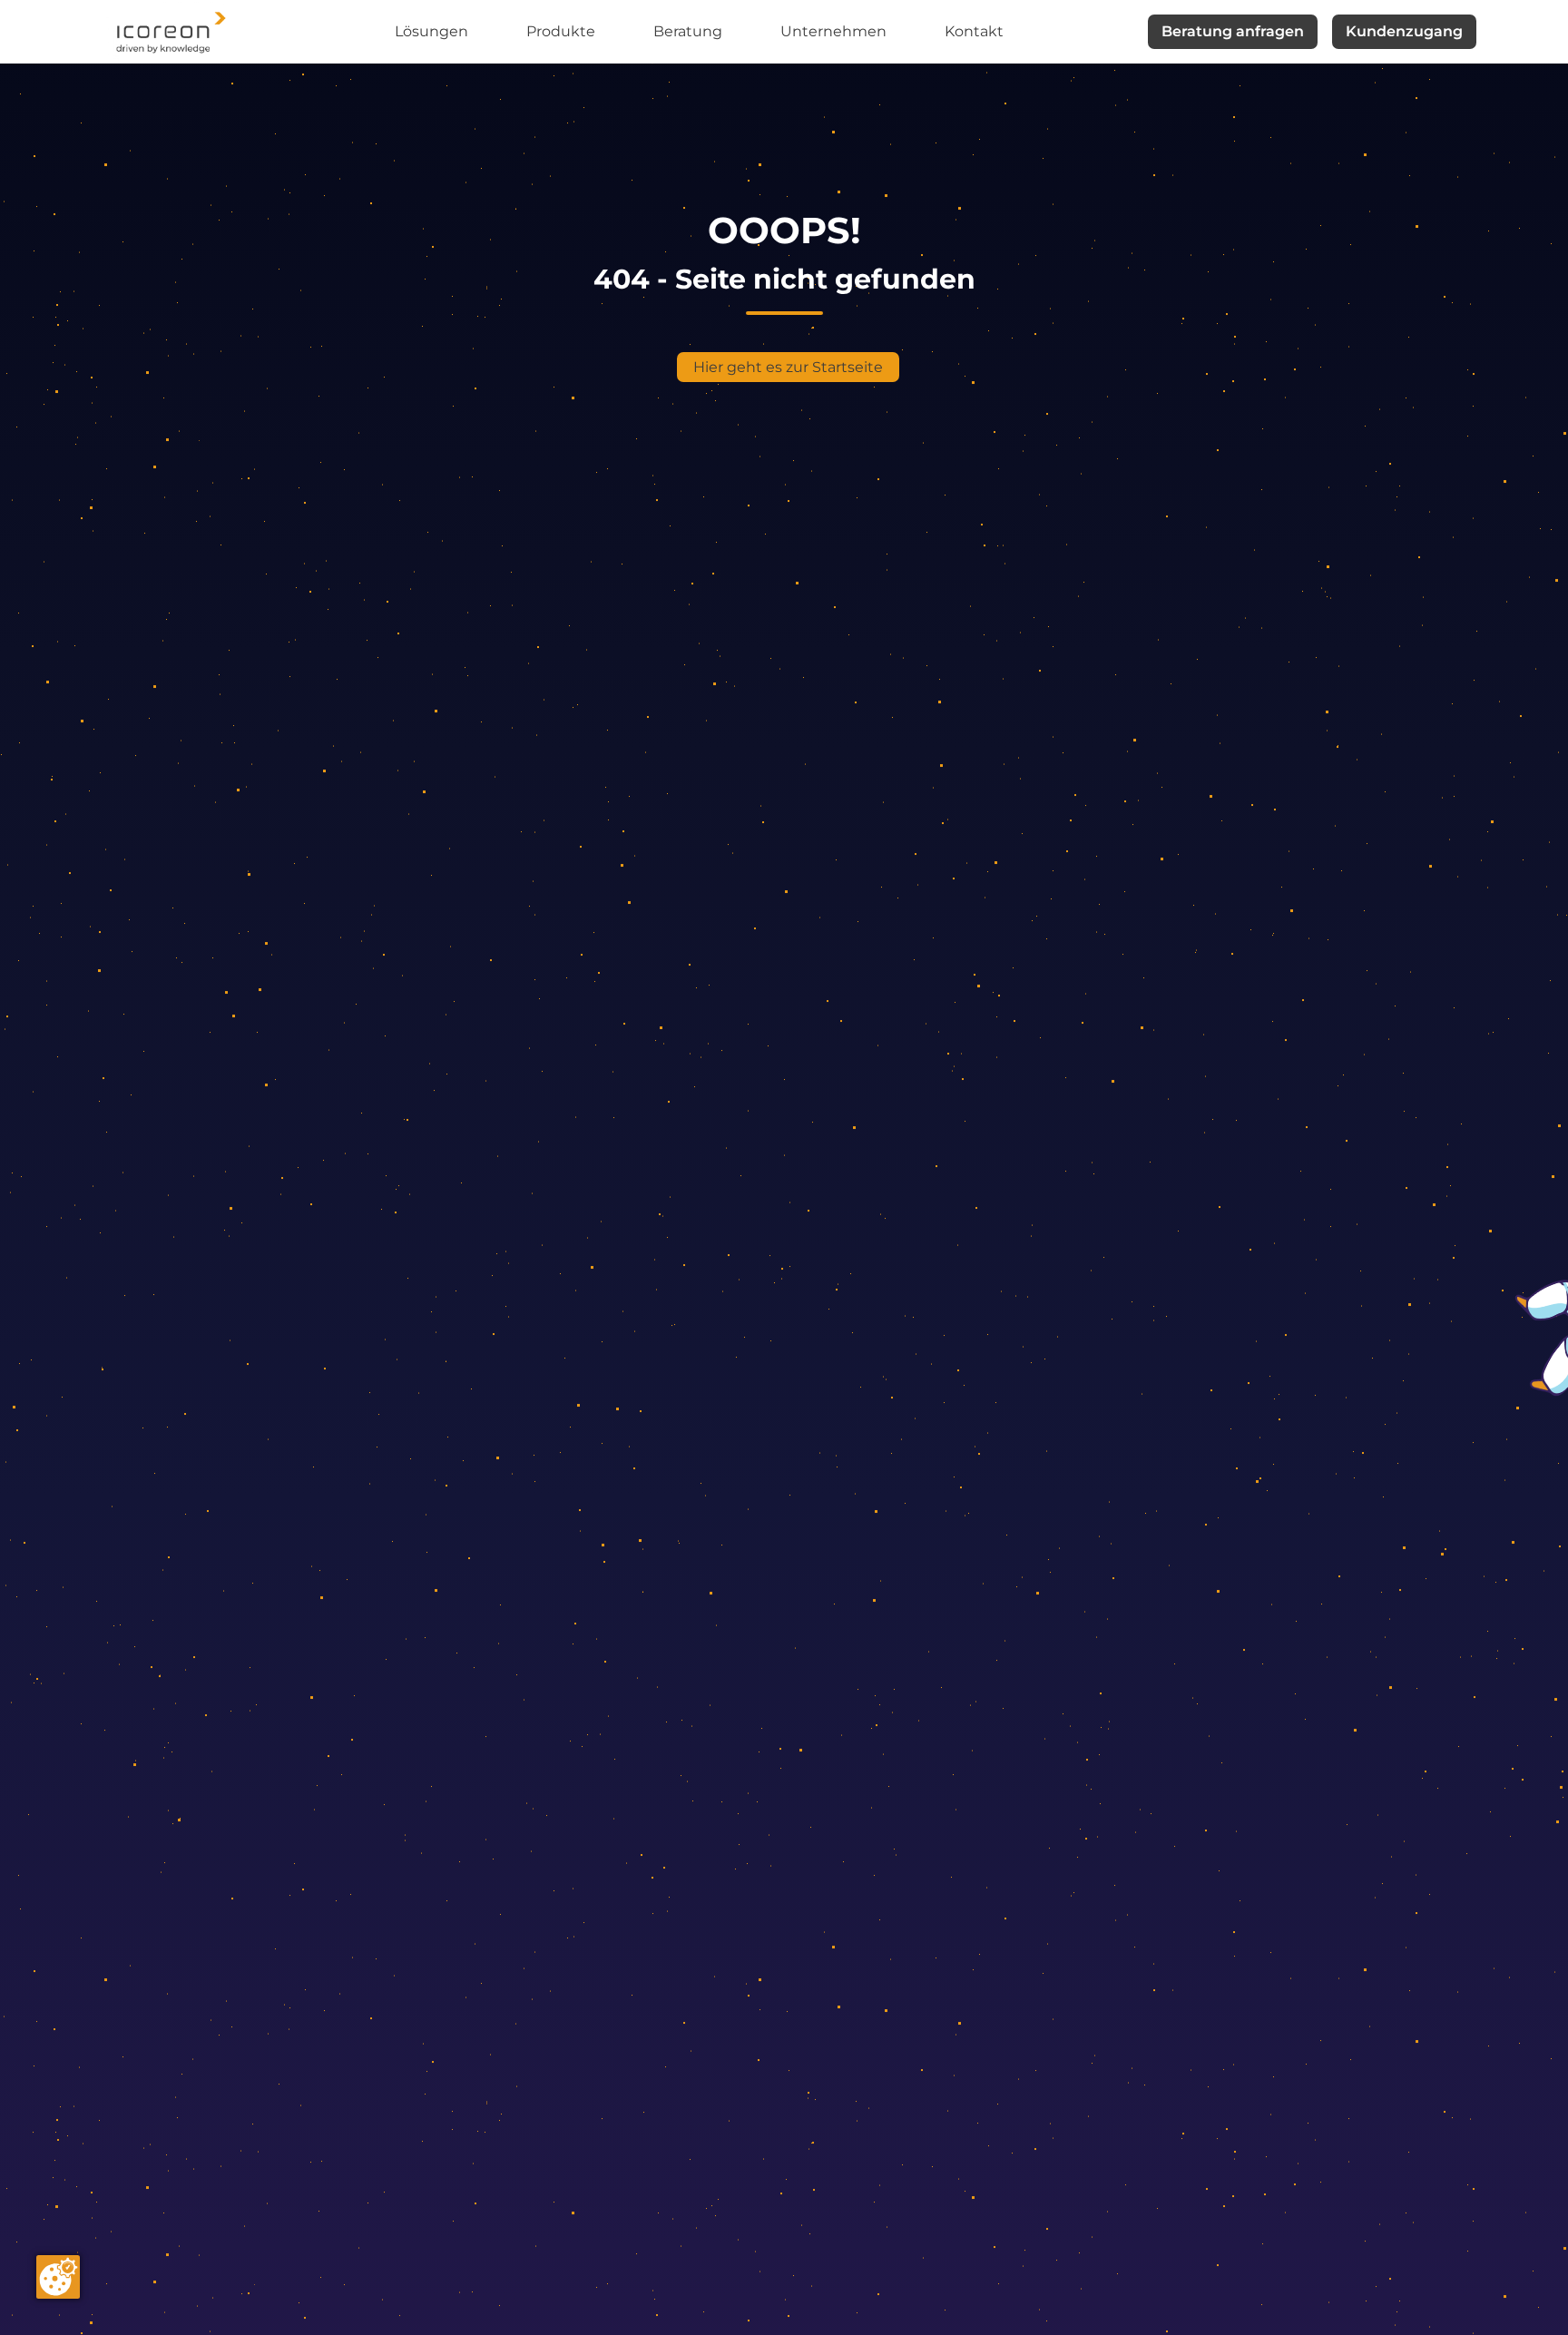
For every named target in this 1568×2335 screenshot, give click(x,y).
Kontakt (974, 31)
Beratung (688, 31)
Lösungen (431, 31)
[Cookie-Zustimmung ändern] (58, 2277)
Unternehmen (833, 31)
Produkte (561, 31)
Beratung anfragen (1233, 31)
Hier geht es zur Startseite (788, 367)
